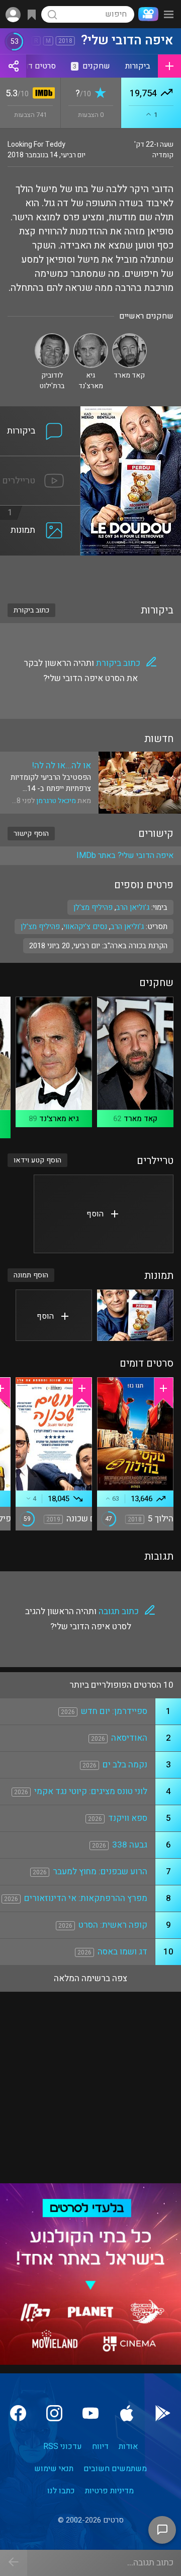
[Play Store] (163, 2413)
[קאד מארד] (129, 338)
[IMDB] (42, 94)
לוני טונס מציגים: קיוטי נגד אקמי (91, 1791)
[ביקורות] (40, 412)
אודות (128, 2446)
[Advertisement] (90, 573)
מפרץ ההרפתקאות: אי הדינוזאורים (86, 1898)
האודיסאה (129, 1738)
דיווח (100, 2446)
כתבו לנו (61, 2491)
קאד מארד (141, 1119)
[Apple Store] (127, 2413)
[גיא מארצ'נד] (91, 338)
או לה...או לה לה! (62, 765)
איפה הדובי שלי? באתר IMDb (125, 855)
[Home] (146, 14)
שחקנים (92, 66)
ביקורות (138, 66)
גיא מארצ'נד (59, 1119)
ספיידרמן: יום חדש (114, 1711)
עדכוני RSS (63, 2446)
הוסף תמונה (31, 1275)
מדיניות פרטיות (109, 2491)
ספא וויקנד (128, 1818)
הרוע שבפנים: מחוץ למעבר (100, 1872)
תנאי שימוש (54, 2469)
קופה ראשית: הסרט (113, 1925)
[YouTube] (90, 2413)
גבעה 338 (130, 1845)
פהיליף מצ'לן (40, 927)
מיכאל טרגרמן (56, 801)
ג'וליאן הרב (127, 927)
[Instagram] (54, 2413)
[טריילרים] (40, 462)
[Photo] (135, 1315)
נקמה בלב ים (125, 1765)
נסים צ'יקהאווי (85, 927)
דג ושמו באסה (122, 1952)
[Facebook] (18, 2413)
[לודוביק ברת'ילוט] (52, 338)
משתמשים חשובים (115, 2469)
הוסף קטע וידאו (37, 1160)
